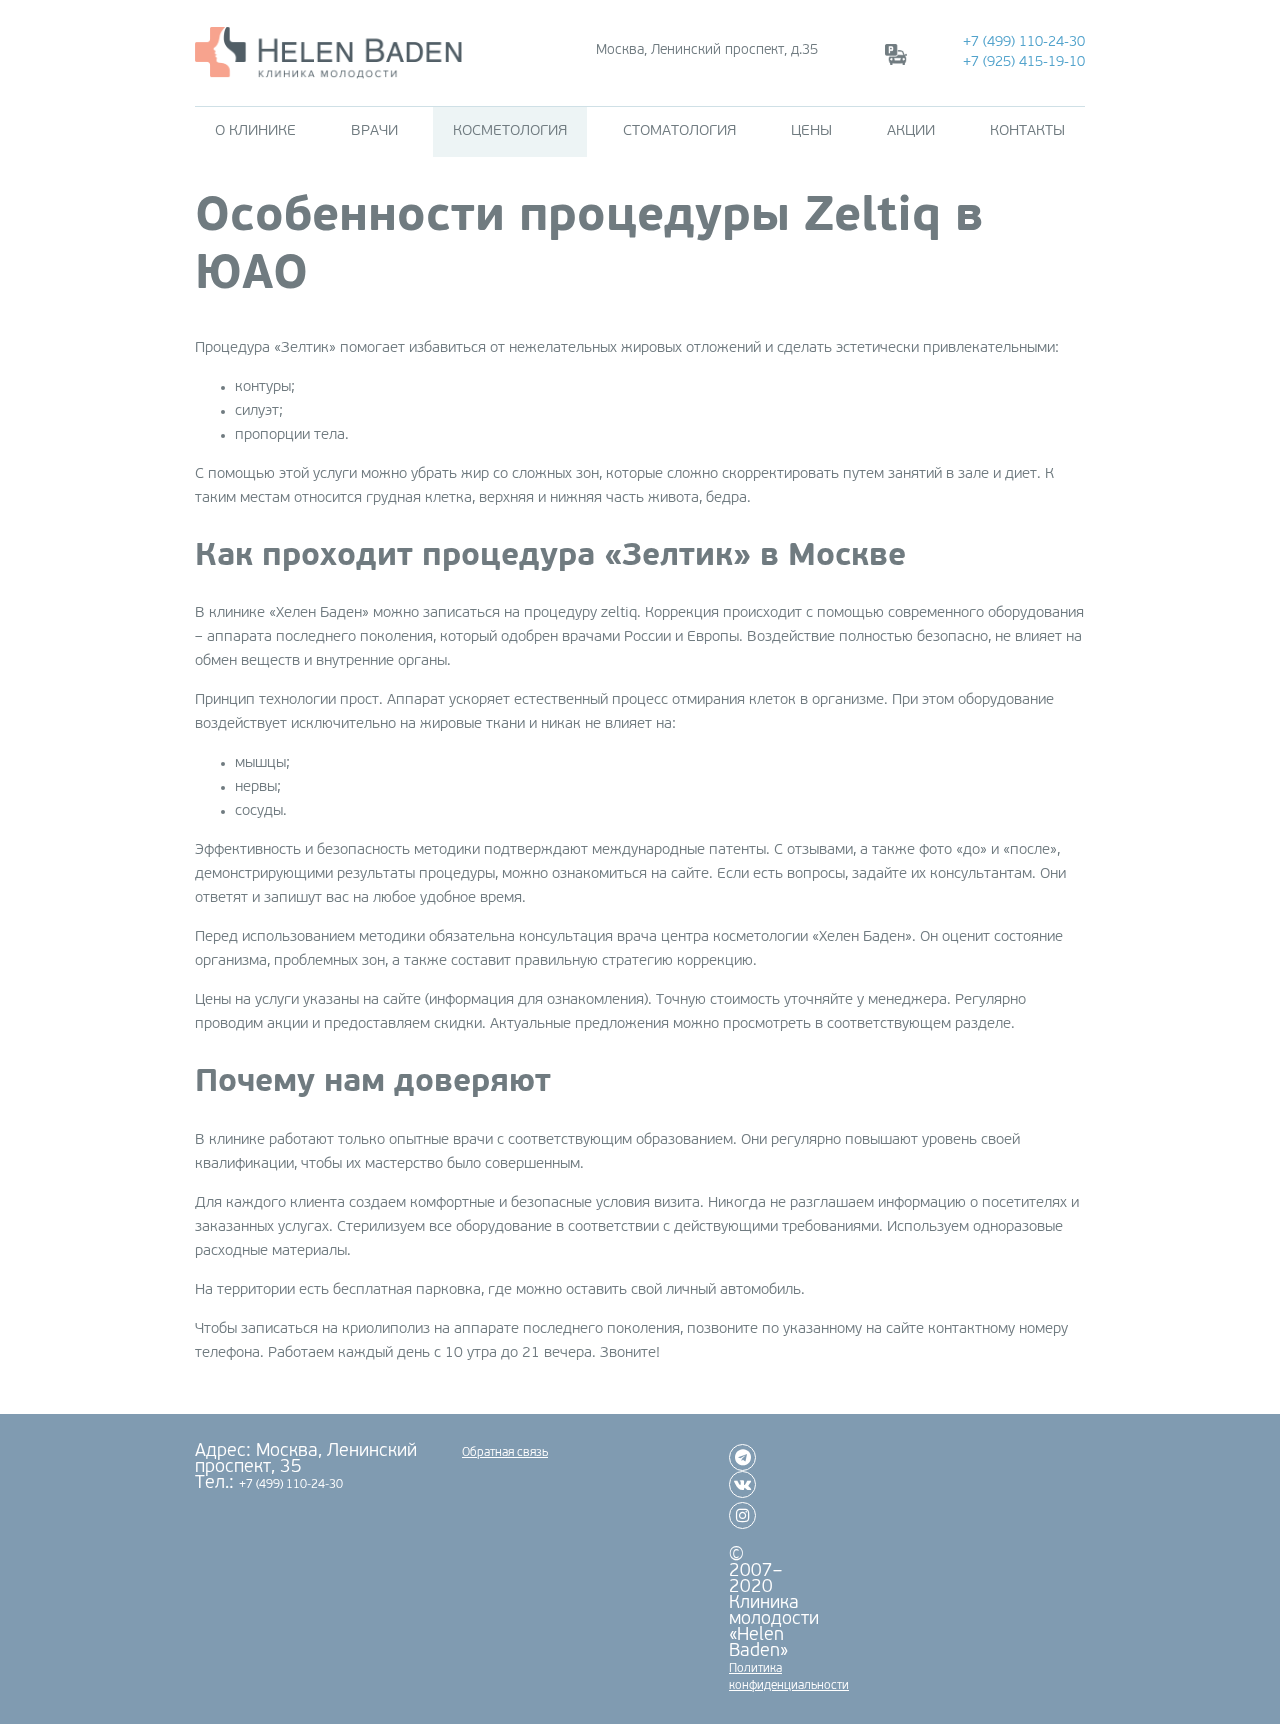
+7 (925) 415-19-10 (1024, 62)
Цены (811, 131)
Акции (911, 131)
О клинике (255, 131)
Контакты (1027, 131)
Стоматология (679, 131)
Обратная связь (505, 1453)
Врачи (374, 131)
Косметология (510, 131)
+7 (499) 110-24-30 (1024, 42)
